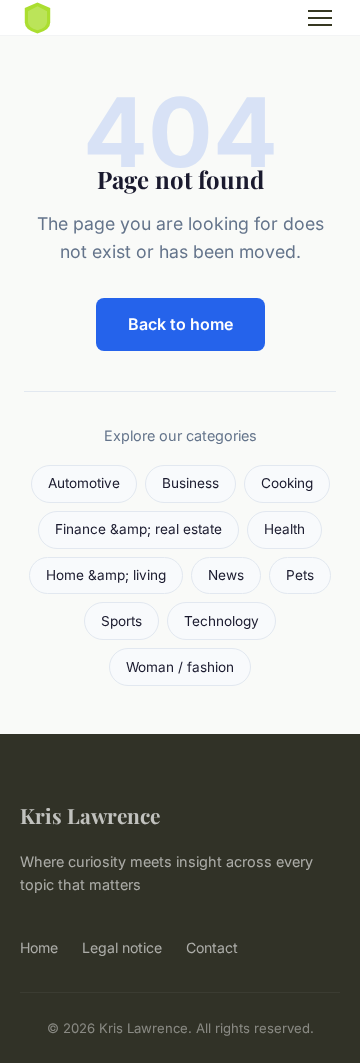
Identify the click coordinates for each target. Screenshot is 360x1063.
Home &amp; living (106, 575)
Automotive (84, 483)
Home (39, 947)
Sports (121, 621)
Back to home (180, 324)
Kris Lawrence (90, 815)
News (226, 575)
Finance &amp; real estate (138, 529)
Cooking (287, 483)
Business (190, 483)
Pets (300, 575)
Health (284, 529)
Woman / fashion (180, 667)
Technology (221, 621)
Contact (212, 947)
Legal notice (122, 947)
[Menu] (320, 18)
